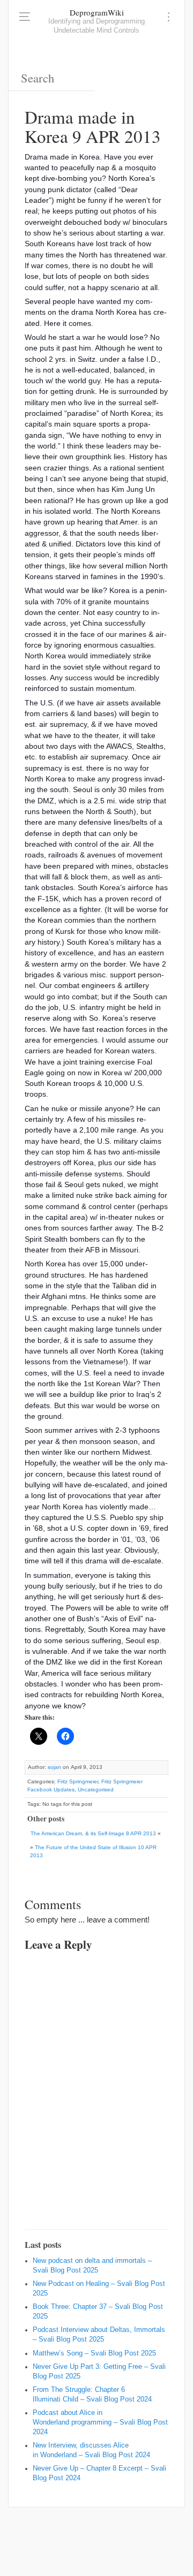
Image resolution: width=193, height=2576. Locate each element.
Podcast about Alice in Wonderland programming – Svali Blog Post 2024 (100, 2422)
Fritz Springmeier (78, 1781)
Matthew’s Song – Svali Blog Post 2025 (94, 2353)
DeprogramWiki (97, 12)
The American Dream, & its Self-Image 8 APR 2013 (93, 1833)
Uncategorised (96, 1789)
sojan (54, 1767)
